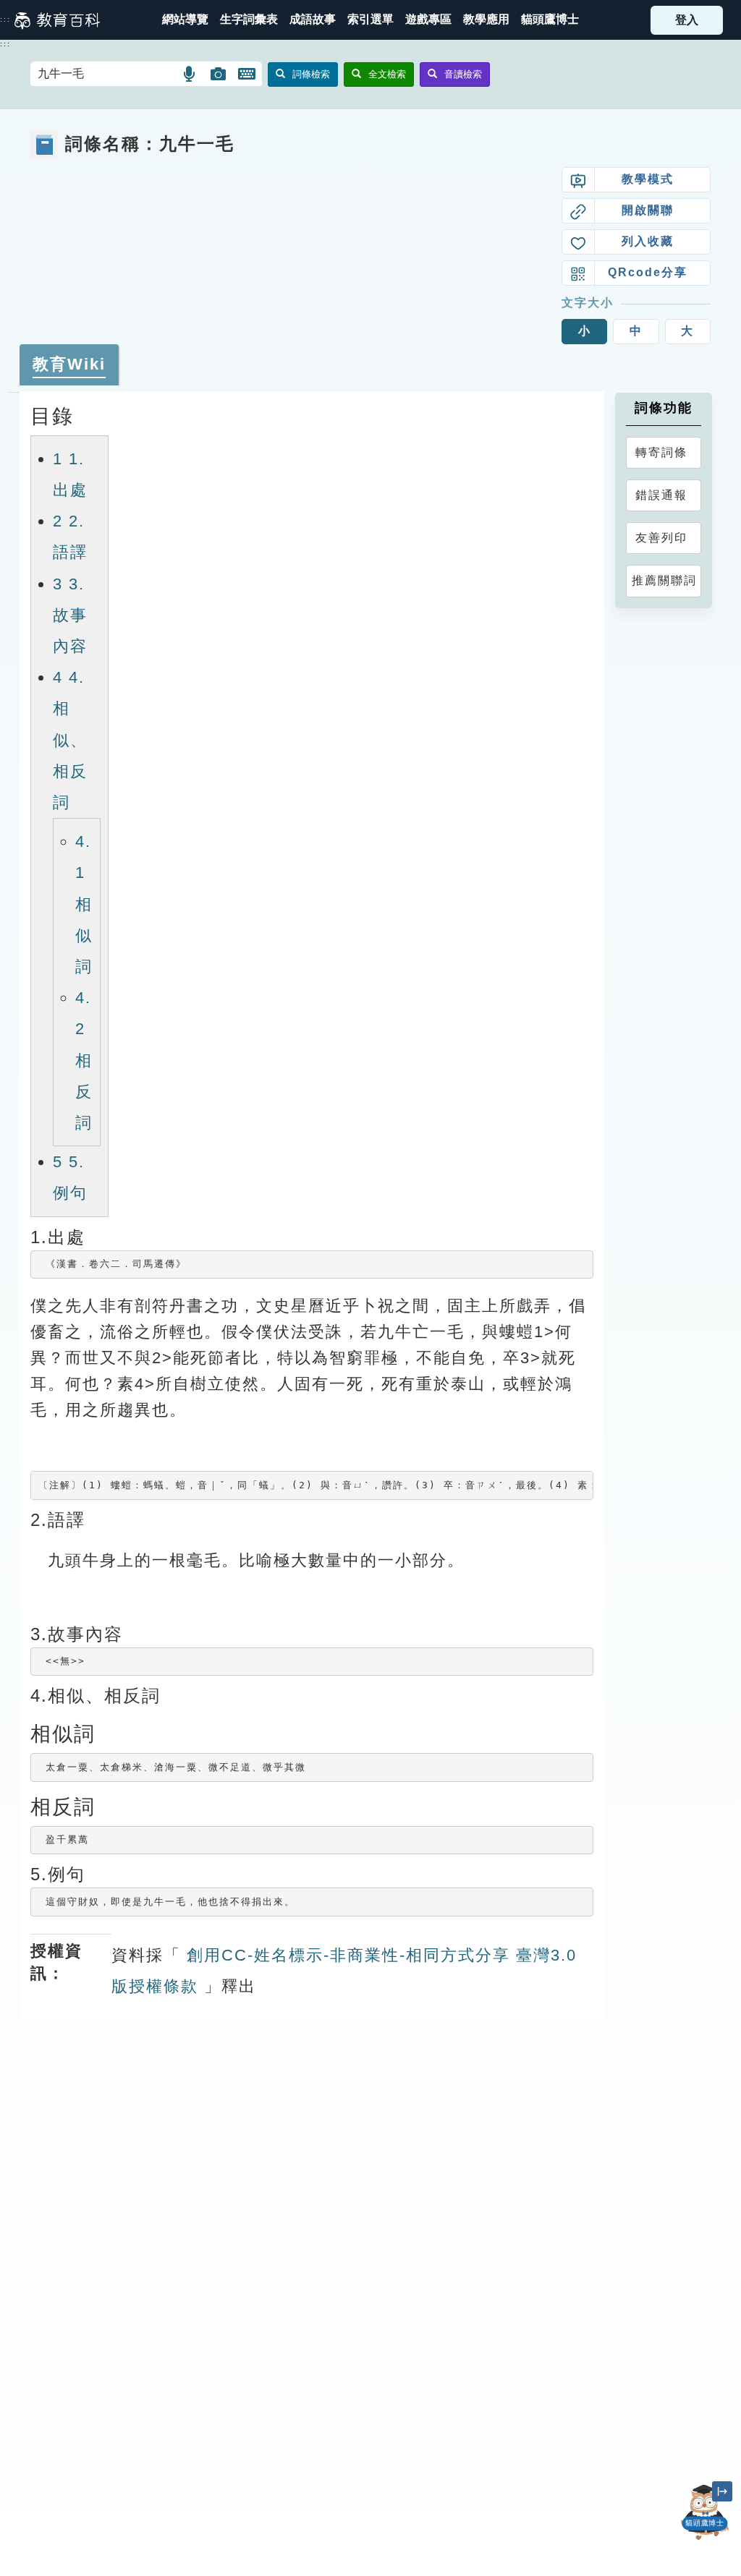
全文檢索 (387, 74)
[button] (370, 20)
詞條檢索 (311, 74)
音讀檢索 (463, 74)
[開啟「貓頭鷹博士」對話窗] (705, 2512)
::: (5, 20)
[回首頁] (57, 20)
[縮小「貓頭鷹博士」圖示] (722, 2491)
